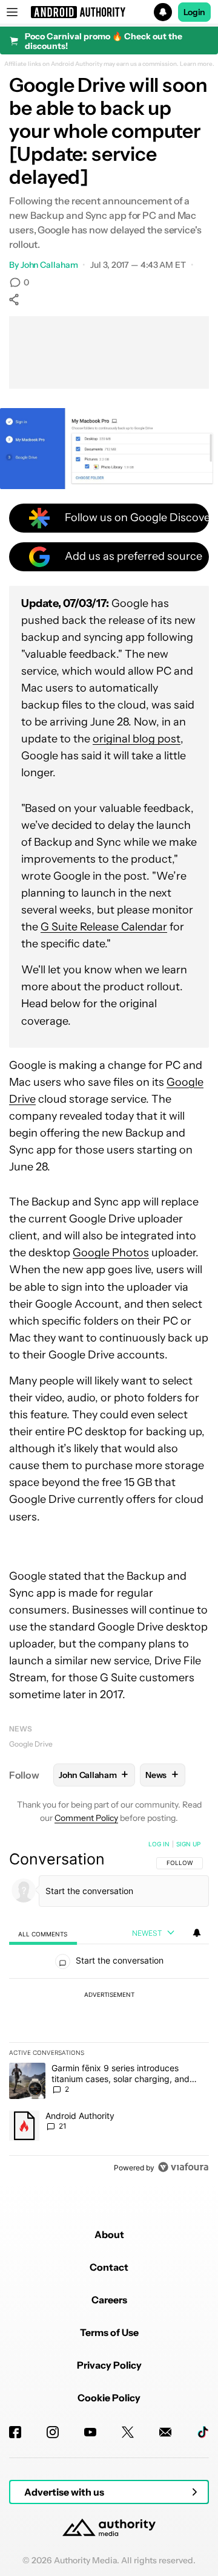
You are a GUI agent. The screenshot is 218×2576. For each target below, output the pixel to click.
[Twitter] (128, 2432)
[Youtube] (90, 2432)
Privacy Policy (109, 2365)
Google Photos (111, 1253)
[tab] (43, 1934)
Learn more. (197, 64)
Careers (109, 2300)
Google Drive (31, 1744)
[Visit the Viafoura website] (183, 2167)
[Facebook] (15, 2432)
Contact (109, 2267)
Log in (159, 1844)
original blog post (137, 739)
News (21, 1729)
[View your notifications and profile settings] (197, 1933)
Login (194, 12)
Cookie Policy (109, 2398)
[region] (109, 2008)
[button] (109, 12)
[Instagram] (53, 2432)
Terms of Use (109, 2332)
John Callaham (49, 265)
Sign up (188, 1844)
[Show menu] (12, 12)
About (109, 2234)
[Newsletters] (165, 2432)
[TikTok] (203, 2432)
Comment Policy (86, 1818)
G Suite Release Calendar (104, 927)
